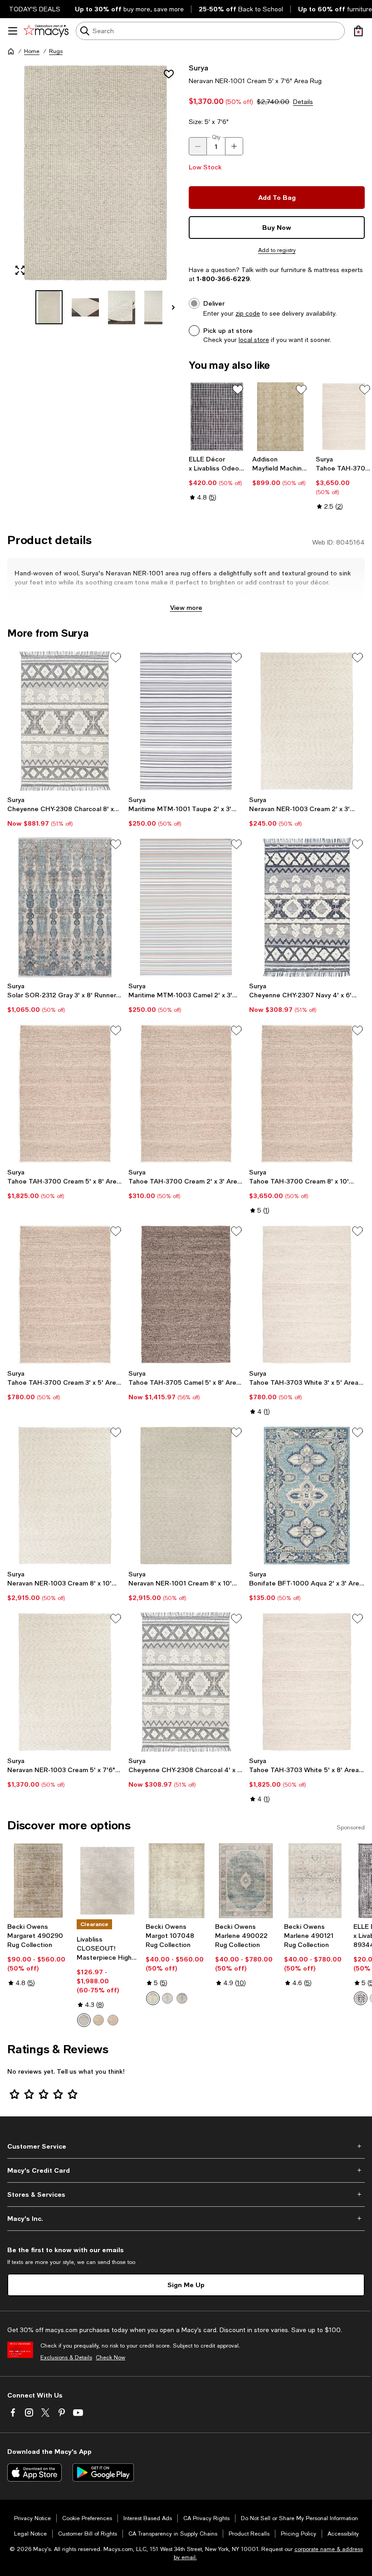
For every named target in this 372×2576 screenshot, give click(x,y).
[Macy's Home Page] (46, 31)
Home (32, 51)
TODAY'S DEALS (35, 9)
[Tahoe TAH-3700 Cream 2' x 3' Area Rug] (186, 1094)
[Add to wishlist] (169, 74)
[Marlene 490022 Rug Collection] (246, 1881)
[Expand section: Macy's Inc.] (186, 2219)
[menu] (13, 31)
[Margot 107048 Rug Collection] (177, 1881)
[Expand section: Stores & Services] (186, 2195)
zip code (248, 313)
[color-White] (182, 1998)
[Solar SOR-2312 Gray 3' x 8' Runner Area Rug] (65, 907)
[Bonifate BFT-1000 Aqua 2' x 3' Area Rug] (307, 1496)
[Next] (173, 307)
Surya (198, 67)
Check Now (110, 2358)
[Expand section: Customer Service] (186, 2146)
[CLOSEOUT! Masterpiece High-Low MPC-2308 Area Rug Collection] (108, 1881)
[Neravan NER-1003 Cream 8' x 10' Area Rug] (65, 1496)
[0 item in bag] (358, 31)
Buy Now (277, 227)
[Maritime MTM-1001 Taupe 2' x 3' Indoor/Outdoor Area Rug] (186, 721)
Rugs (56, 51)
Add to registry (277, 250)
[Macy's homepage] (11, 51)
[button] (95, 193)
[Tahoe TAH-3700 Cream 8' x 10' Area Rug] (307, 1094)
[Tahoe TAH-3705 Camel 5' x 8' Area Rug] (186, 1294)
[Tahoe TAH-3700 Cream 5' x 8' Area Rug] (65, 1094)
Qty (216, 137)
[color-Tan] (98, 2020)
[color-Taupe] (113, 2020)
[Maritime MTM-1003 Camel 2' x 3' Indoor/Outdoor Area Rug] (186, 907)
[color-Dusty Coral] (167, 1998)
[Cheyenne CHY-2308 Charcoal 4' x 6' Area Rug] (186, 1682)
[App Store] (34, 2472)
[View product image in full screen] (20, 270)
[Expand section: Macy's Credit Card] (186, 2170)
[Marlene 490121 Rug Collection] (315, 1881)
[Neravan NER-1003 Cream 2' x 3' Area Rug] (307, 721)
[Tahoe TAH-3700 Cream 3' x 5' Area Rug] (65, 1294)
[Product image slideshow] (95, 173)
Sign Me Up (186, 2285)
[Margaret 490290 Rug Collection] (38, 1881)
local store (254, 340)
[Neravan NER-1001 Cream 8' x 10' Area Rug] (186, 1496)
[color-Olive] (153, 1998)
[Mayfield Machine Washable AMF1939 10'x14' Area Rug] (280, 417)
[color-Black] (361, 1998)
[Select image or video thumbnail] (49, 307)
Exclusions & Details (66, 2358)
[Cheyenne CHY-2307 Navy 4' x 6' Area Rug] (307, 907)
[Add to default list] (238, 390)
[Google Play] (103, 2472)
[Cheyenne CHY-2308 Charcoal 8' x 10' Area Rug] (65, 721)
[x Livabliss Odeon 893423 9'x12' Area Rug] (217, 417)
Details (303, 102)
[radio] (84, 2020)
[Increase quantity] (234, 146)
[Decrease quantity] (198, 146)
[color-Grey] (84, 2020)
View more (186, 607)
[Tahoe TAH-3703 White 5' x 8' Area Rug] (307, 1682)
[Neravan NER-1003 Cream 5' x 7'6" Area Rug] (65, 1682)
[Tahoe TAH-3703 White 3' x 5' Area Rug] (307, 1294)
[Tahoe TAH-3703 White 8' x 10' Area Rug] (344, 417)
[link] (217, 478)
